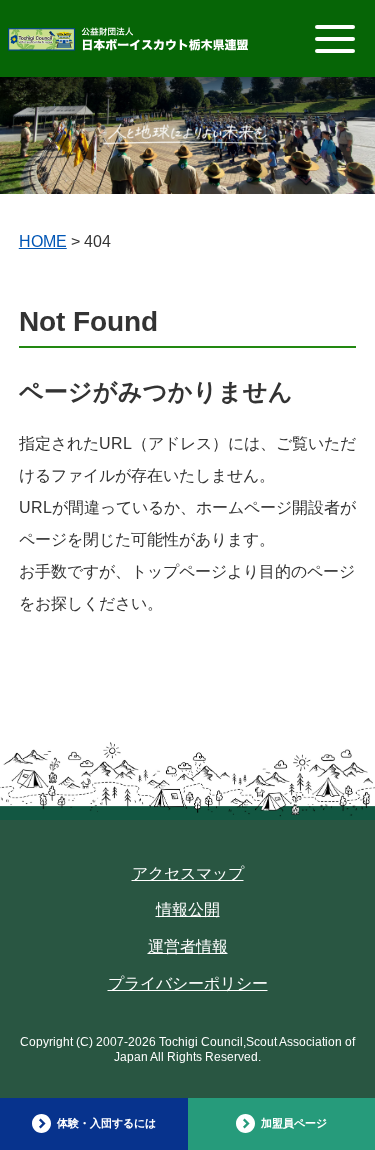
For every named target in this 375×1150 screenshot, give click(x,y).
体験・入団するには (106, 1123)
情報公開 (188, 909)
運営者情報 (188, 946)
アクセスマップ (188, 873)
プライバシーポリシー (188, 983)
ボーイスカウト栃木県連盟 (128, 43)
